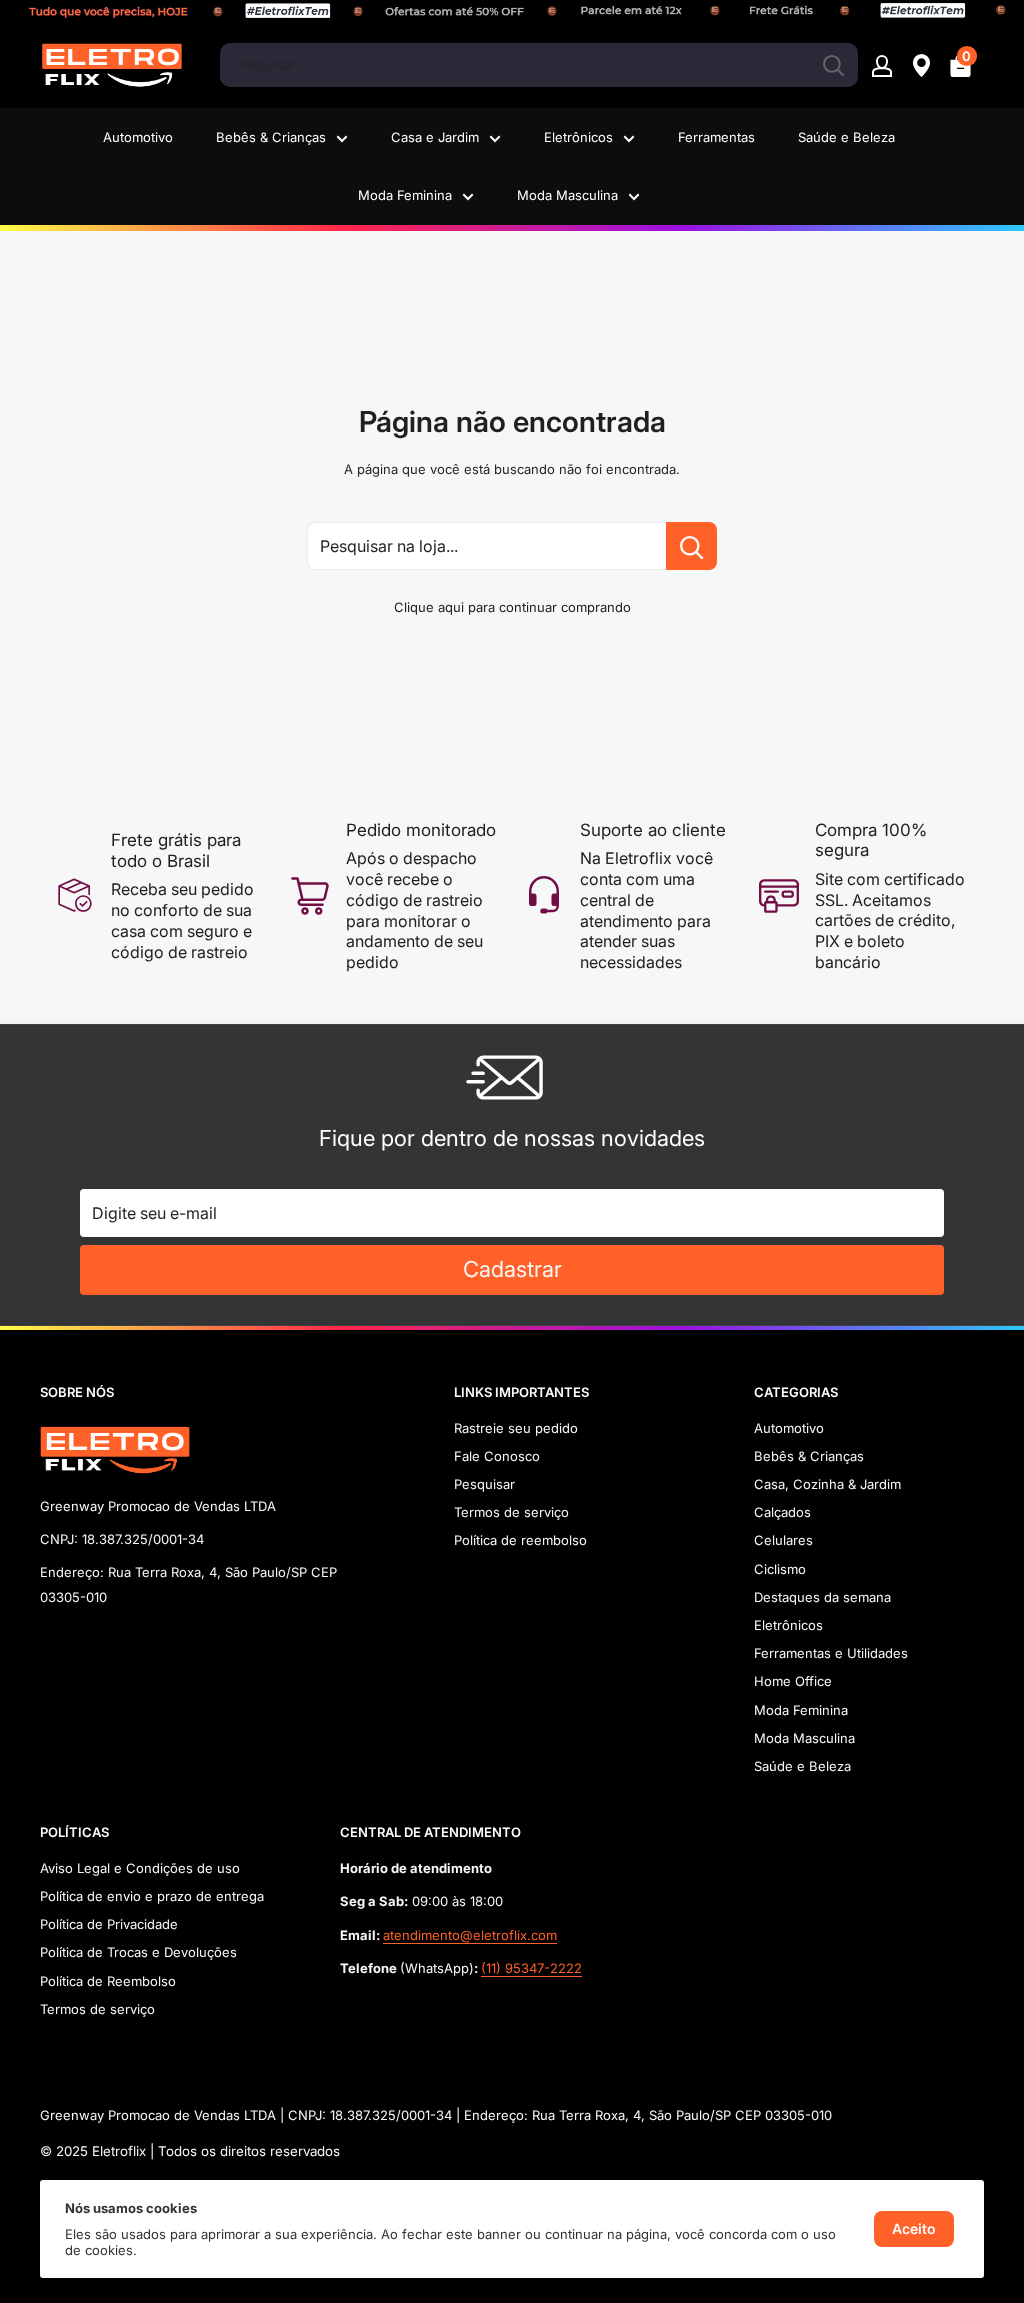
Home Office (793, 1681)
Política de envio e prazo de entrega (152, 1896)
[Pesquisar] (833, 65)
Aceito (914, 2228)
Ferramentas (716, 137)
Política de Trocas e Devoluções (138, 1952)
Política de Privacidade (109, 1924)
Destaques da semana (822, 1597)
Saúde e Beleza (846, 137)
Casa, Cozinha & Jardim (827, 1484)
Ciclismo (780, 1569)
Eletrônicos (578, 137)
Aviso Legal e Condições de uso (140, 1868)
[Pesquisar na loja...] (691, 546)
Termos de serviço (511, 1512)
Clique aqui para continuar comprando (512, 607)
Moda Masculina (567, 195)
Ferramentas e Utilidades (831, 1653)
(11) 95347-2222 (531, 1968)
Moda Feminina (405, 195)
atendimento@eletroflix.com (470, 1935)
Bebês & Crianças (271, 137)
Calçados (782, 1512)
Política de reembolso (520, 1540)
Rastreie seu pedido (516, 1428)
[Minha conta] (882, 65)
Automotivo (138, 137)
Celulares (783, 1540)
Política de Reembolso (108, 1981)
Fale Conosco (497, 1456)
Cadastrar (512, 1269)
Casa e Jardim (435, 137)
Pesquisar (484, 1484)
